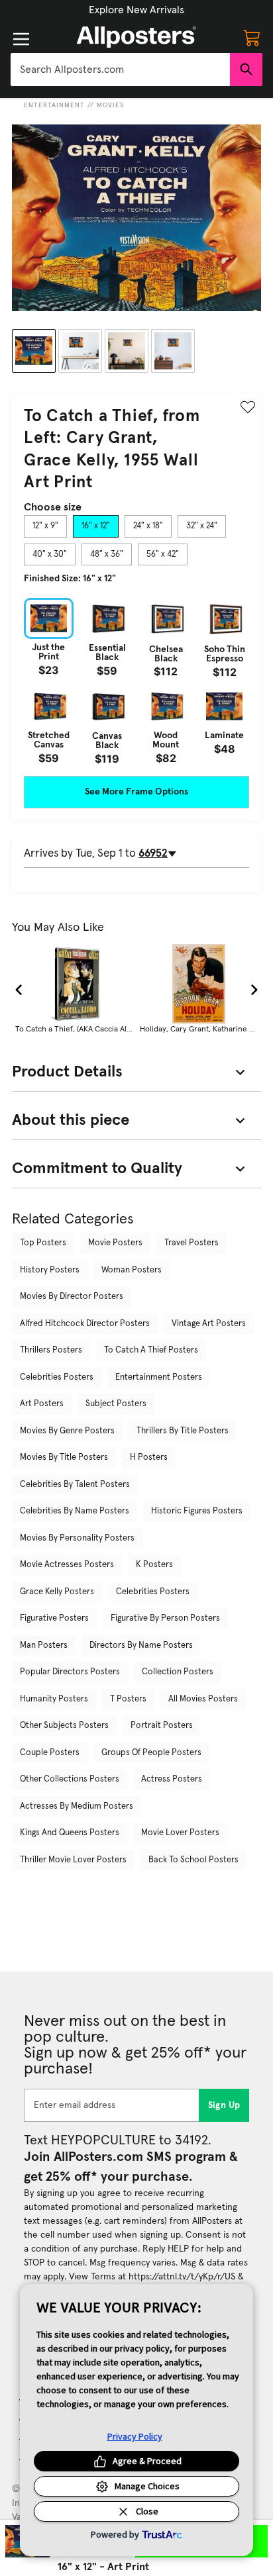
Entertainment (54, 105)
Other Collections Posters (70, 1779)
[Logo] (136, 37)
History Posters (50, 1270)
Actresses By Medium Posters (77, 1806)
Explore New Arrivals (136, 10)
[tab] (45, 526)
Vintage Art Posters (209, 1324)
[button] (136, 10)
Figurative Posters (54, 1618)
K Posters (154, 1565)
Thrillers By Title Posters (183, 1431)
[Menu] (21, 39)
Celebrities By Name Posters (75, 1511)
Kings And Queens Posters (70, 1833)
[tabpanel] (136, 681)
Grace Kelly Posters (57, 1592)
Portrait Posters (162, 1726)
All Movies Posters (203, 1699)
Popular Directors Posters (70, 1672)
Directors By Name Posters (141, 1646)
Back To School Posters (193, 1860)
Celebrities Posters (57, 1377)
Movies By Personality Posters (77, 1538)
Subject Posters (116, 1404)
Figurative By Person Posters (165, 1618)
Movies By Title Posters (64, 1457)
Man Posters (44, 1646)
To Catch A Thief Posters (151, 1350)
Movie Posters (115, 1243)
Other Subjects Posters (64, 1726)
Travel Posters (191, 1243)
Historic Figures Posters (197, 1511)
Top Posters (43, 1243)
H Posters (149, 1457)
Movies (110, 105)
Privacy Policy (135, 2436)
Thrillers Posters (51, 1350)
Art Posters (42, 1404)
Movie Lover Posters (180, 1833)
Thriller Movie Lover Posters (73, 1860)
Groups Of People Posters (151, 1753)
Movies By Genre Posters (67, 1431)
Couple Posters (50, 1753)
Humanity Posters (54, 1699)
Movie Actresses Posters (67, 1565)
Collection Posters (178, 1672)
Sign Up (224, 2105)
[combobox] (120, 70)
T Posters (128, 1699)
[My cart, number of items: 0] (252, 37)
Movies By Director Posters (72, 1297)
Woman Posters (132, 1270)
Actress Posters (172, 1779)
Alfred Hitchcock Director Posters (85, 1324)
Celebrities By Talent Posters (75, 1485)
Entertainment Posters (159, 1377)
